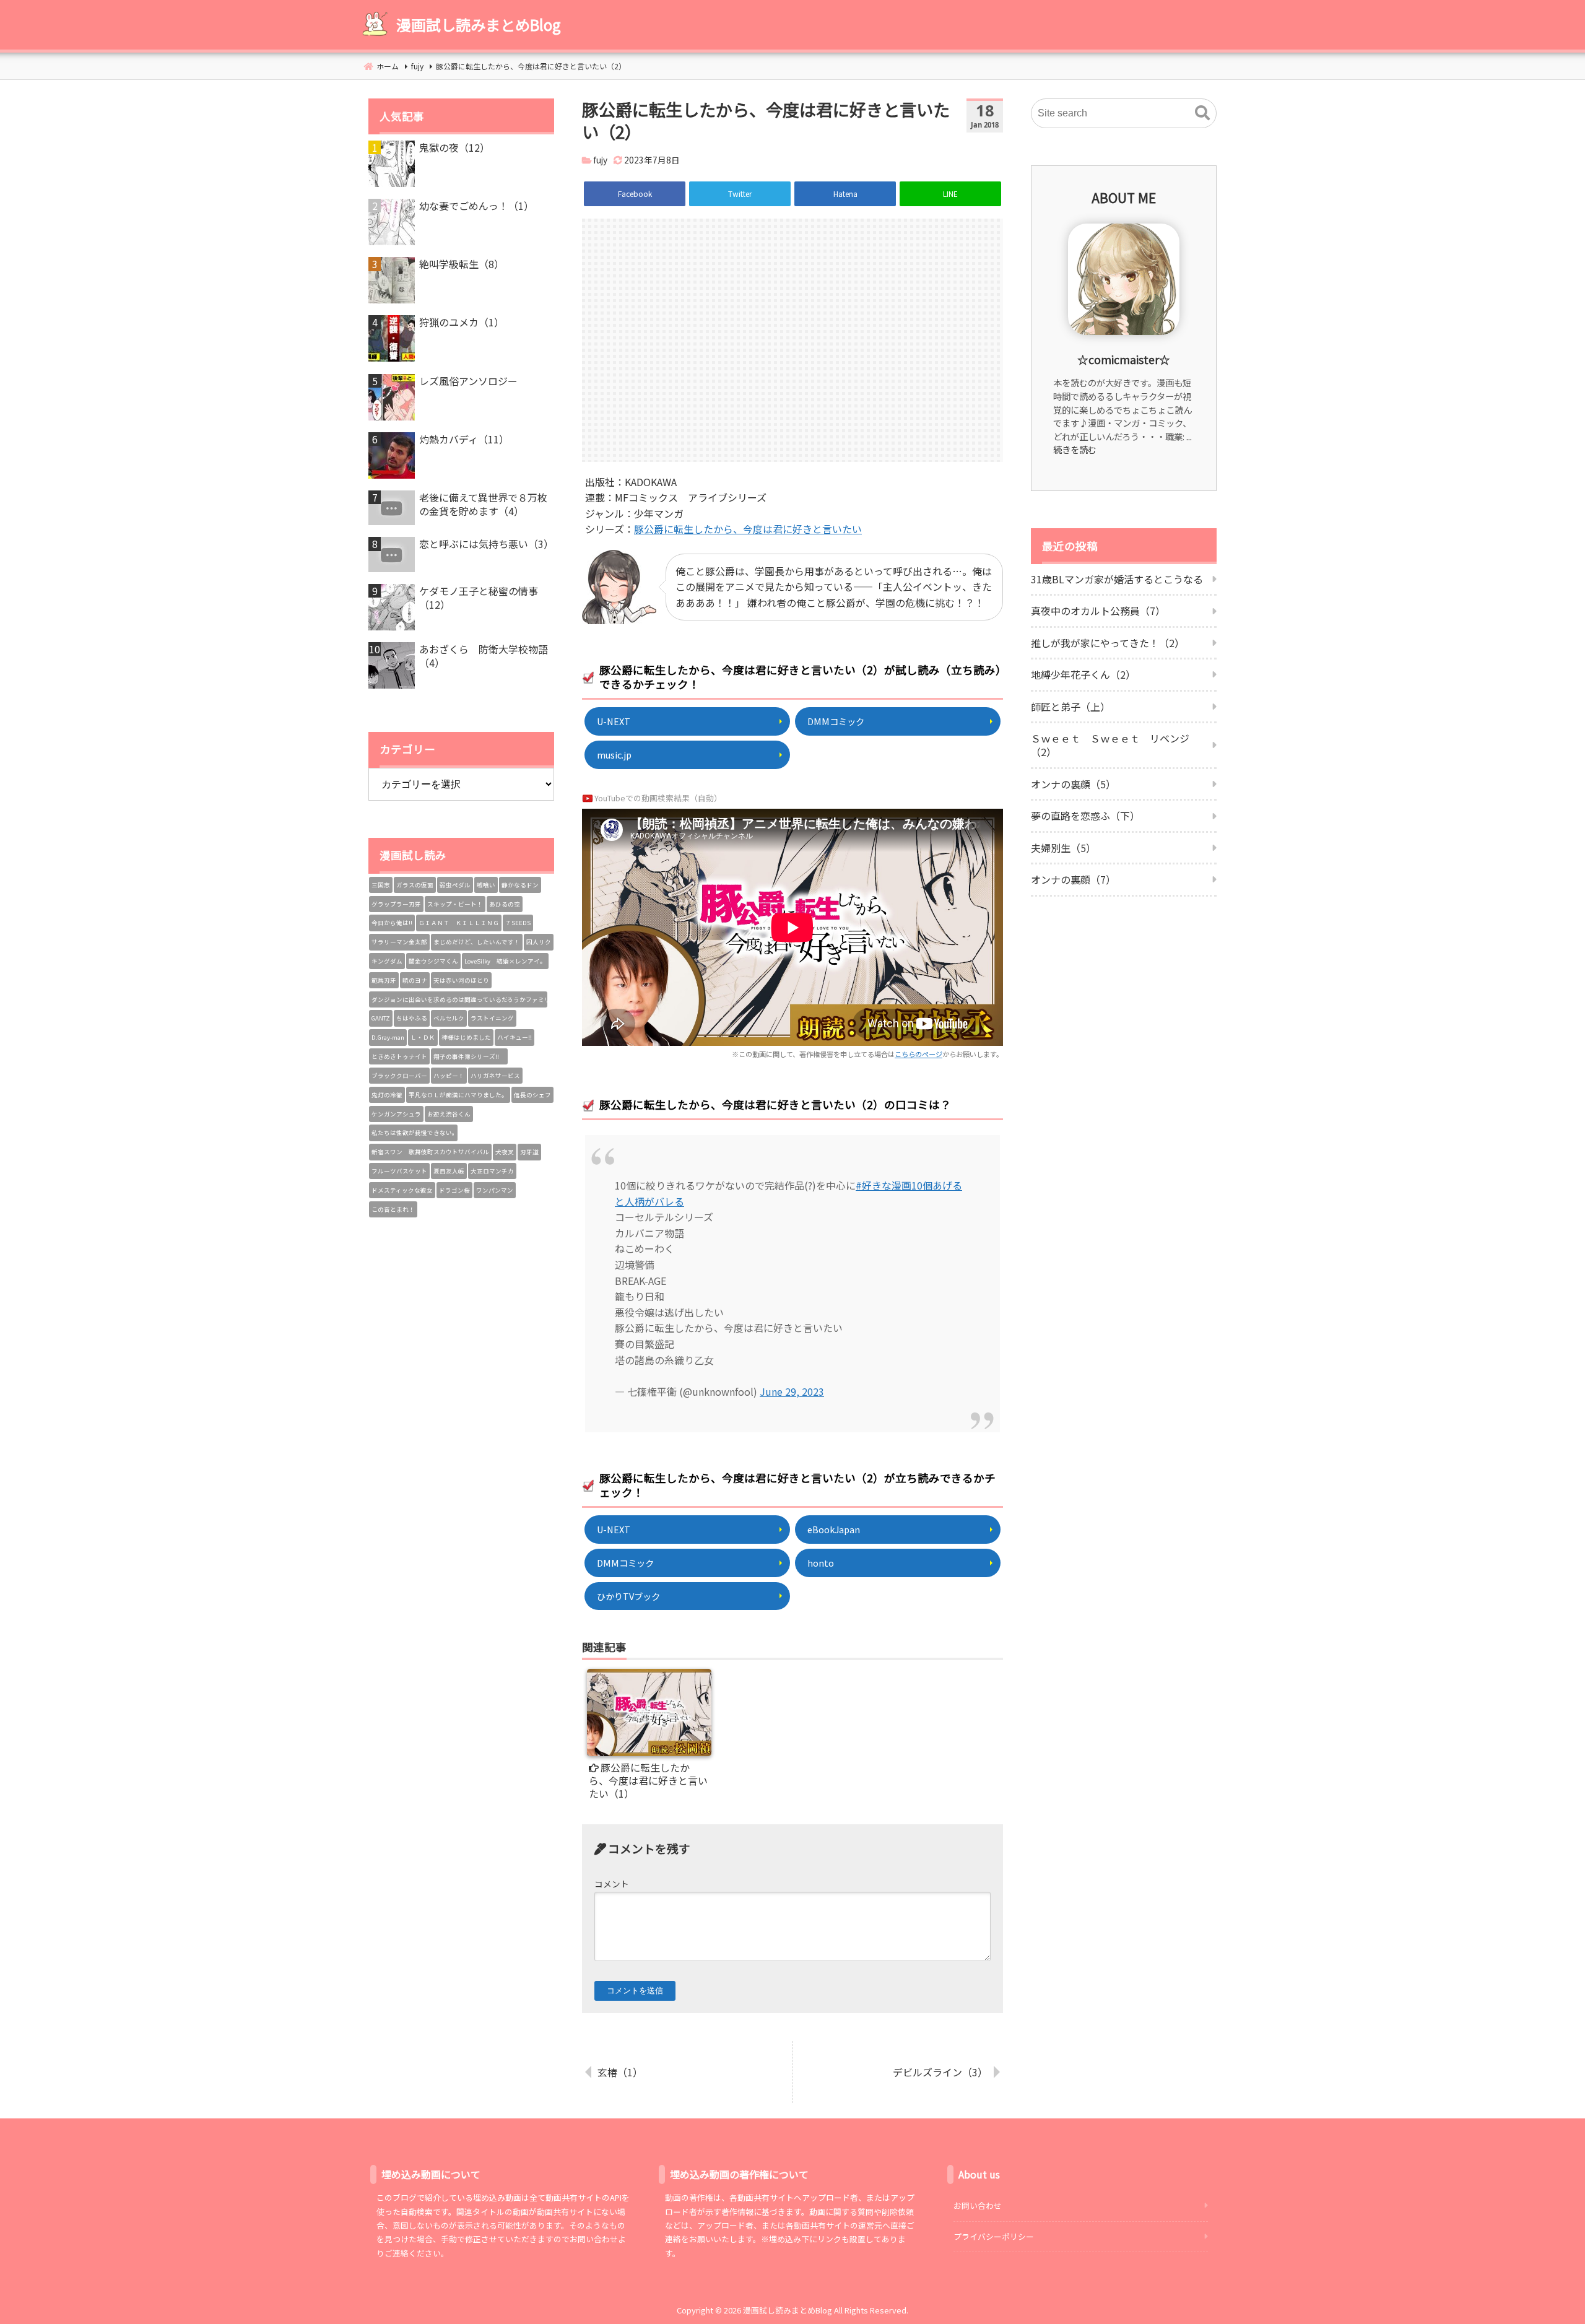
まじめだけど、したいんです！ (477, 942)
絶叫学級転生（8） (462, 264)
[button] (1202, 113)
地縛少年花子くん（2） (1083, 674)
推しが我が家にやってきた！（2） (1108, 643)
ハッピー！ (449, 1076)
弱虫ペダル (455, 885)
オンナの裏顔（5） (1073, 784)
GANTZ (381, 1018)
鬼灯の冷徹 (387, 1095)
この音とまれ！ (393, 1209)
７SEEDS (518, 923)
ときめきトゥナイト (399, 1056)
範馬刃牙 (384, 980)
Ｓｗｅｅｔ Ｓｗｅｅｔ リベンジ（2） (1110, 745)
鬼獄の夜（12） (454, 147)
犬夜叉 (505, 1152)
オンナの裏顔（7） (1073, 879)
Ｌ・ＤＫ (423, 1037)
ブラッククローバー (399, 1076)
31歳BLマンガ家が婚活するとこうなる (1117, 579)
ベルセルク (449, 1018)
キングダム (387, 961)
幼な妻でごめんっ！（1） (476, 206)
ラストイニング (492, 1018)
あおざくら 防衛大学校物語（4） (484, 656)
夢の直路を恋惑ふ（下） (1085, 816)
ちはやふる (412, 1018)
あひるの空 (505, 904)
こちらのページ (918, 1054)
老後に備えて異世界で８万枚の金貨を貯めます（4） (483, 504)
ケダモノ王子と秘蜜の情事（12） (479, 598)
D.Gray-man (388, 1037)
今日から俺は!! (392, 923)
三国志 (381, 885)
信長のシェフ (532, 1095)
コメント (612, 1884)
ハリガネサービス (495, 1076)
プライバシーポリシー (994, 2236)
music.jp (614, 755)
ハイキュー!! (515, 1037)
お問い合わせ (978, 2205)
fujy (600, 160)
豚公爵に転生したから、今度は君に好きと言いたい (748, 529)
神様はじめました (466, 1037)
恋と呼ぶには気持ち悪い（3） (486, 544)
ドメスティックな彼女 (402, 1190)
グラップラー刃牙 (396, 904)
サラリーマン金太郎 (399, 942)
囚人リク (539, 942)
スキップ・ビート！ (455, 904)
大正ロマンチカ (492, 1171)
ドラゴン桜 (454, 1190)
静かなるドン (520, 885)
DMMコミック (836, 721)
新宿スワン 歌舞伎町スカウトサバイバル (430, 1152)
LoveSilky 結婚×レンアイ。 (505, 961)
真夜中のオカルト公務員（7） (1098, 611)
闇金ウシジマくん (433, 961)
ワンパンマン (495, 1190)
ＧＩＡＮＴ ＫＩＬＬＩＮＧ (459, 923)
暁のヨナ (415, 980)
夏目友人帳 (449, 1171)
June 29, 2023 (792, 1391)
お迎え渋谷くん (449, 1114)
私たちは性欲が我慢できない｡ (413, 1133)
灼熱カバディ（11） (464, 439)
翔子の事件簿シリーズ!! (469, 1056)
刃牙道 (529, 1152)
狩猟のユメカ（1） (462, 322)
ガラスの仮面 (415, 885)
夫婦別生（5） (1063, 848)
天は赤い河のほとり (461, 980)
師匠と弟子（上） (1070, 707)
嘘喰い (486, 885)
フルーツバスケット (399, 1171)
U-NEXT (614, 721)
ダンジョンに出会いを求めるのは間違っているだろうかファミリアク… (459, 999)
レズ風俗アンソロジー (468, 381)
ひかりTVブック (628, 1596)
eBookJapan (834, 1529)
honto (821, 1563)
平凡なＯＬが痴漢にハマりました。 (458, 1095)
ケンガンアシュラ (396, 1114)
